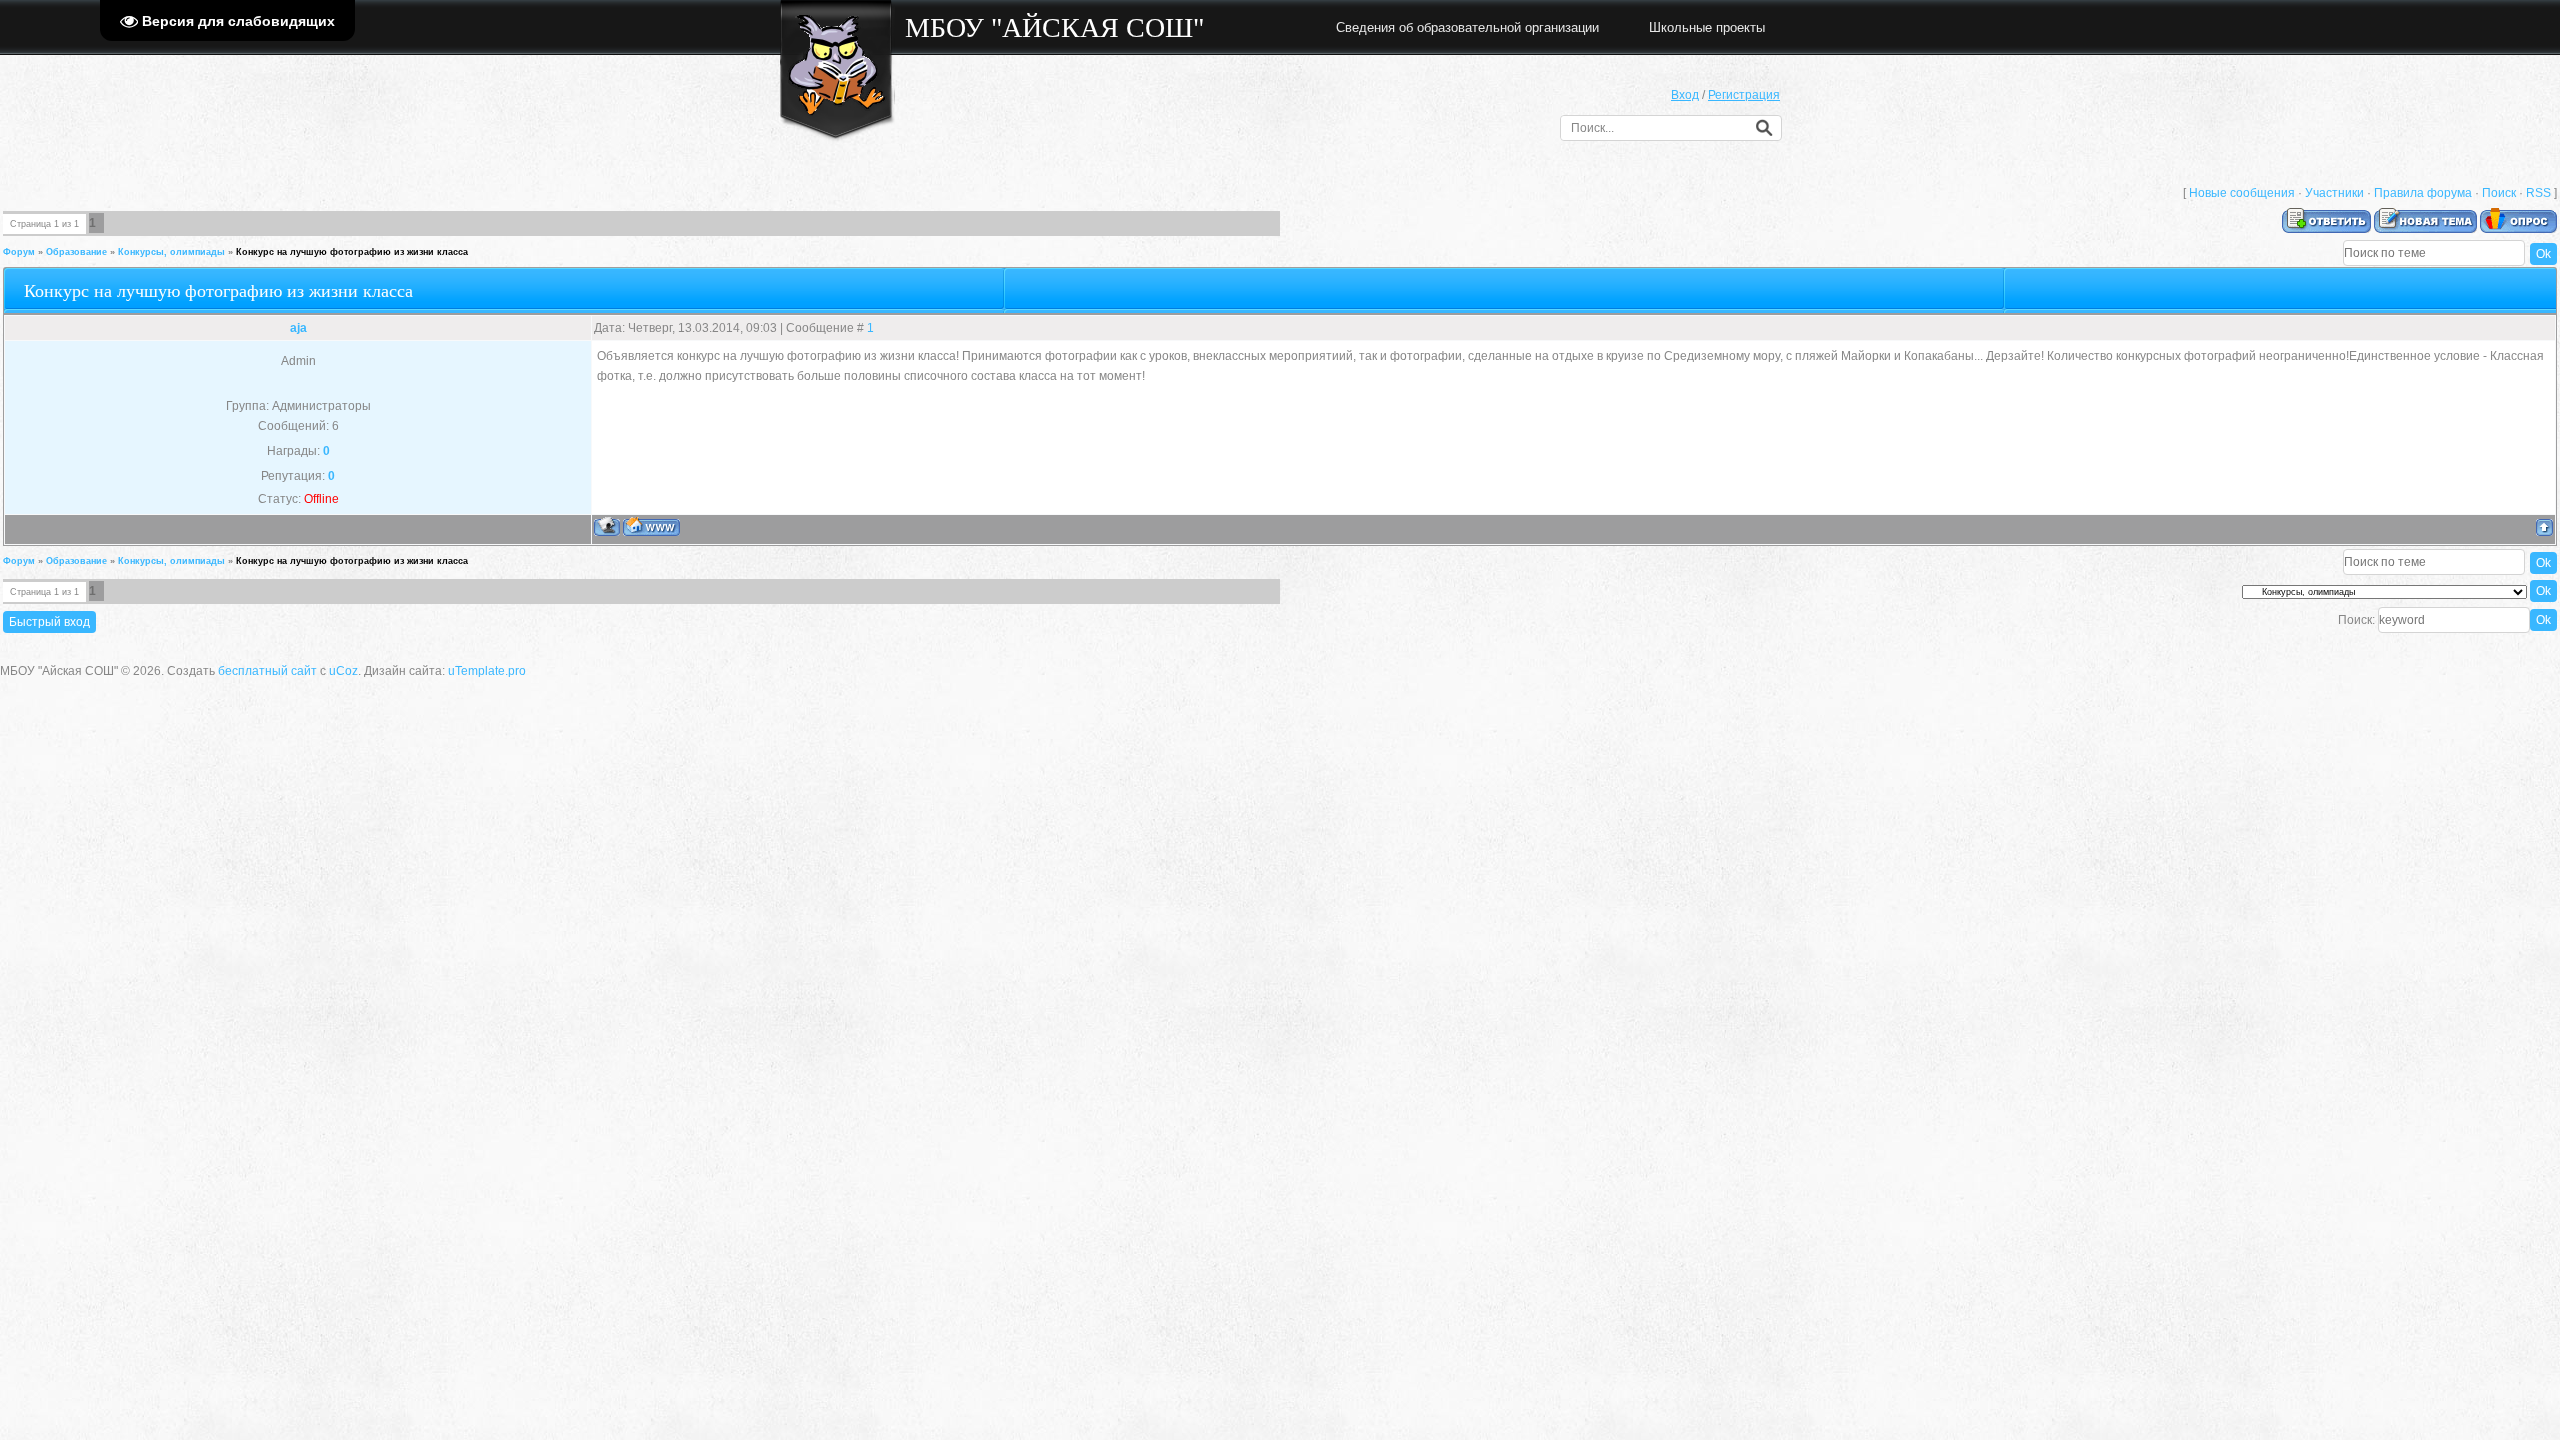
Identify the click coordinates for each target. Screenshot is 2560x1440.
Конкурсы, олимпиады (171, 252)
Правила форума (2423, 193)
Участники (2334, 193)
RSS (2538, 193)
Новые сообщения (2242, 193)
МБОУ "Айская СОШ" (1054, 27)
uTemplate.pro (487, 671)
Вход (1685, 95)
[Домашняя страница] (651, 526)
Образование (76, 252)
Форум (19, 252)
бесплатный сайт (267, 671)
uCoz (343, 671)
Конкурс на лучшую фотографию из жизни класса (352, 252)
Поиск (2499, 193)
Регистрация (1744, 95)
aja (298, 328)
